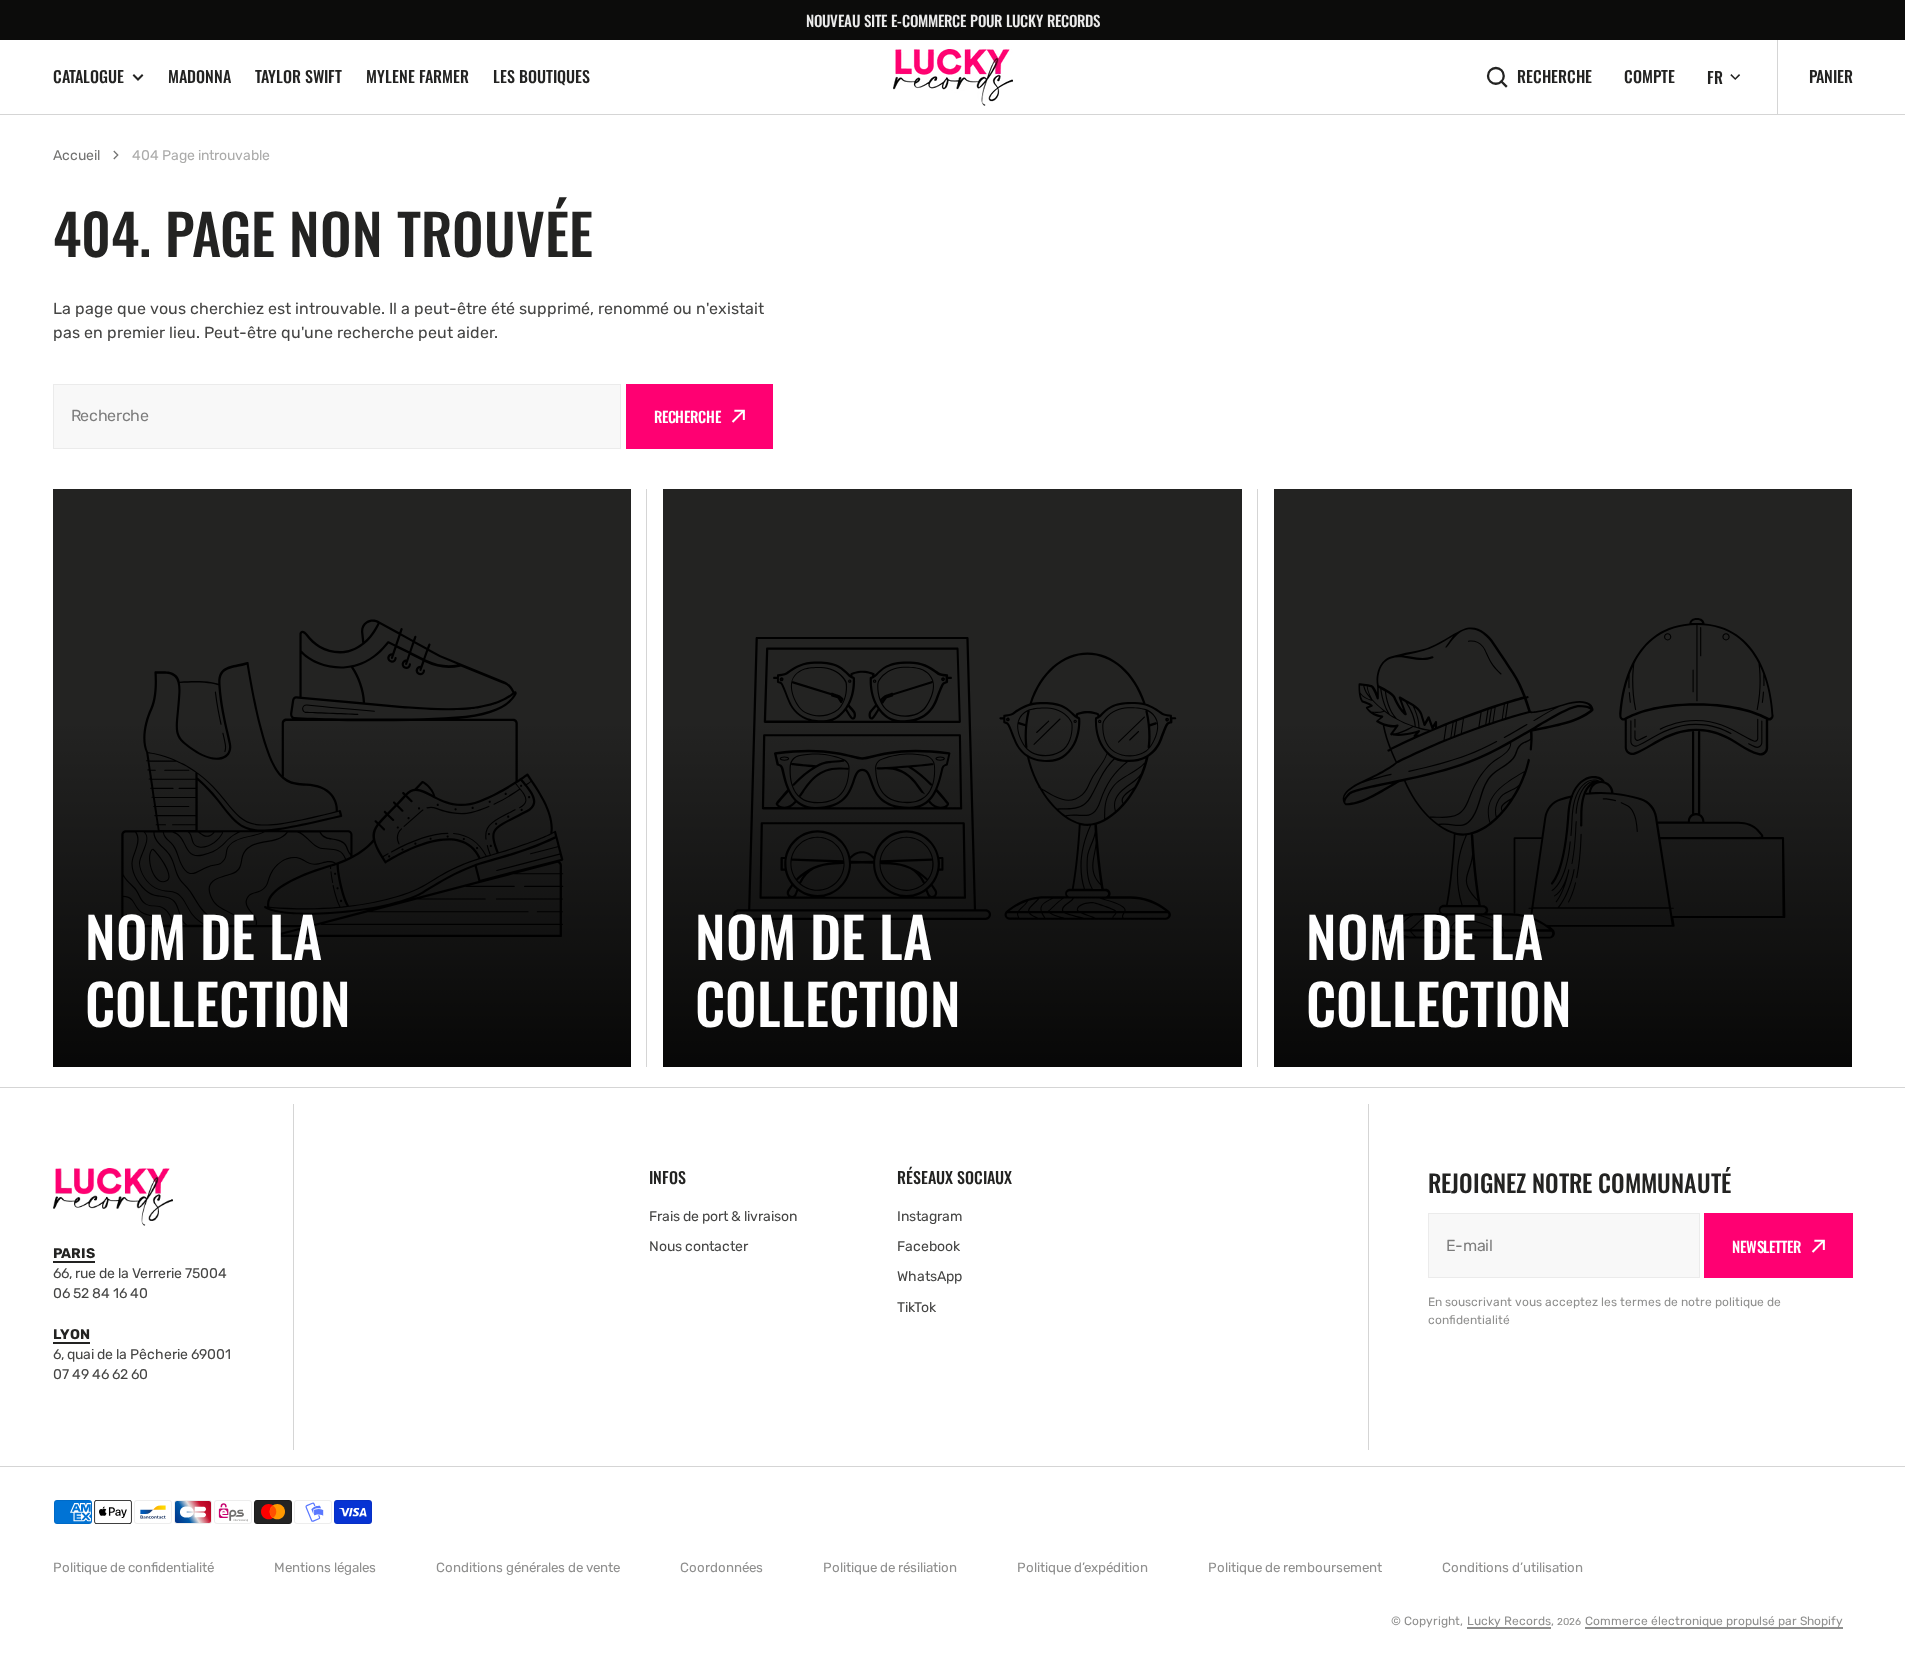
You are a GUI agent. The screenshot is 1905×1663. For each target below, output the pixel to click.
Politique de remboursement (1295, 1567)
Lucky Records (1509, 1621)
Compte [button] (1649, 76)
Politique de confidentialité (133, 1567)
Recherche (1554, 76)
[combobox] (337, 416)
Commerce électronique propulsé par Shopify (1714, 1621)
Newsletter (1766, 1246)
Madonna (199, 76)
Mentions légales (325, 1567)
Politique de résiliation (890, 1567)
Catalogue (88, 76)
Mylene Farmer (417, 76)
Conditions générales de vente (528, 1567)
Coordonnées (721, 1567)
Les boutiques (541, 76)
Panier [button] (1831, 76)
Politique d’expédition (1082, 1567)
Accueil (76, 155)
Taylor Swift (298, 76)
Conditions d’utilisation (1512, 1567)
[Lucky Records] (953, 77)
